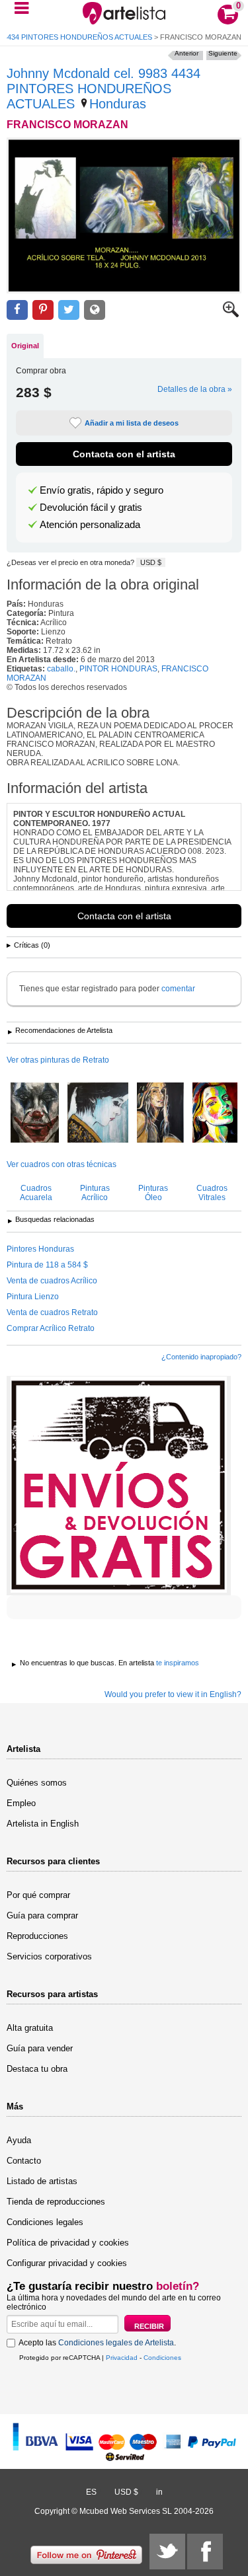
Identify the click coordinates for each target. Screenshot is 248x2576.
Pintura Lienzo (33, 1297)
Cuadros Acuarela (36, 1193)
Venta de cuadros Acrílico (52, 1281)
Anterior (186, 53)
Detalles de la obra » (195, 389)
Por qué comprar (38, 1895)
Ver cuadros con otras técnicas (62, 1164)
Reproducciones (37, 1936)
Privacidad (122, 2358)
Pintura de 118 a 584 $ (47, 1265)
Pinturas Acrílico (95, 1193)
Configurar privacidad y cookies (67, 2263)
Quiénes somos (37, 1783)
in (159, 2492)
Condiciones (162, 2358)
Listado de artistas (42, 2181)
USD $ (151, 562)
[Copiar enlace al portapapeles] (95, 310)
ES (91, 2492)
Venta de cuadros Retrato (52, 1312)
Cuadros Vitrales (212, 1193)
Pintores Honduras (40, 1249)
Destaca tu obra (37, 2069)
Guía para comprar (42, 1915)
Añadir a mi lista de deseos (132, 423)
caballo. (61, 669)
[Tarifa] (160, 1114)
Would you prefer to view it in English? (173, 1694)
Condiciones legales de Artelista (116, 2343)
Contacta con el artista (124, 454)
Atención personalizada (90, 525)
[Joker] (35, 1114)
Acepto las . (97, 2343)
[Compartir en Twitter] (69, 310)
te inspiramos (178, 1663)
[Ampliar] (231, 315)
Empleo (21, 1803)
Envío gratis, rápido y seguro (102, 490)
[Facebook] (205, 2552)
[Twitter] (167, 2552)
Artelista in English (43, 1824)
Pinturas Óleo (153, 1193)
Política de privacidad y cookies (68, 2243)
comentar (178, 989)
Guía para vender (40, 2048)
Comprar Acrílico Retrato (51, 1328)
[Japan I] (98, 1114)
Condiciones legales (45, 2222)
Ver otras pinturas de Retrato (58, 1060)
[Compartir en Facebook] (17, 310)
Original (25, 346)
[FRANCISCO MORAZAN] (124, 215)
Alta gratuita (30, 2028)
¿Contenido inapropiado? (201, 1357)
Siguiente (223, 53)
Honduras (118, 104)
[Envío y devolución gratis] (119, 1486)
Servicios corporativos (49, 1956)
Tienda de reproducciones (56, 2202)
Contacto (24, 2161)
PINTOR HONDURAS (118, 669)
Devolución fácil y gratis (91, 508)
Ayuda (19, 2140)
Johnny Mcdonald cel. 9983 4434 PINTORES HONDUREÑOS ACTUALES (103, 89)
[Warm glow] (215, 1114)
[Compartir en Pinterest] (43, 310)
